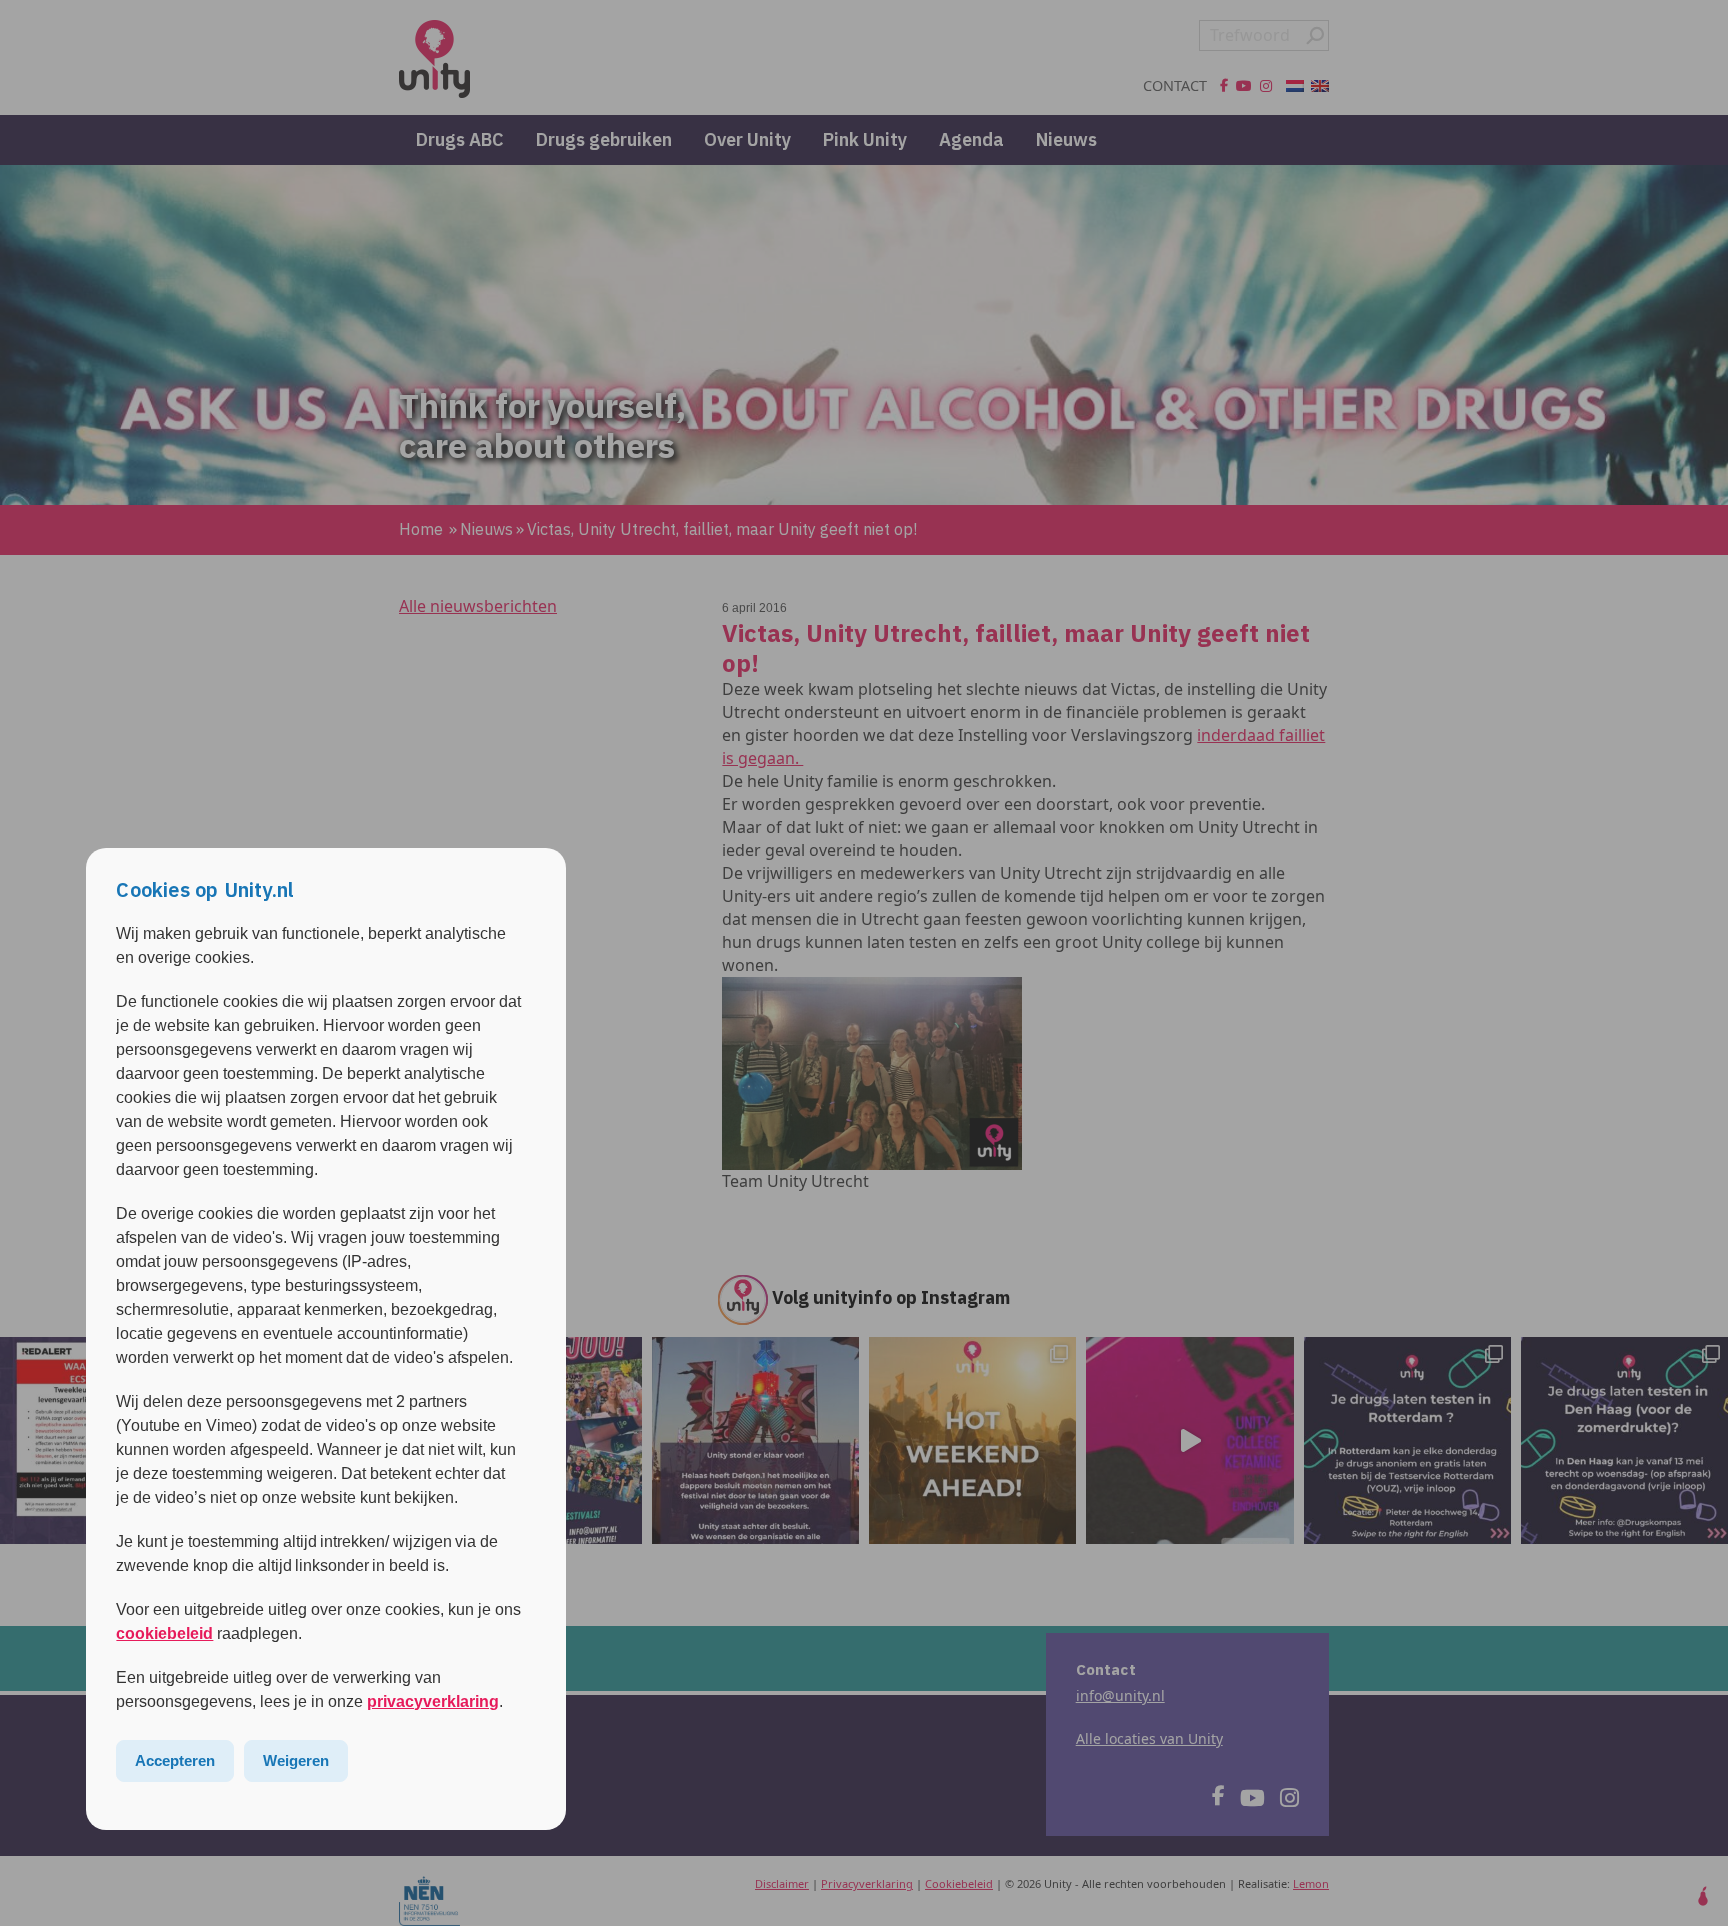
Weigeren (296, 1760)
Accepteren (175, 1760)
